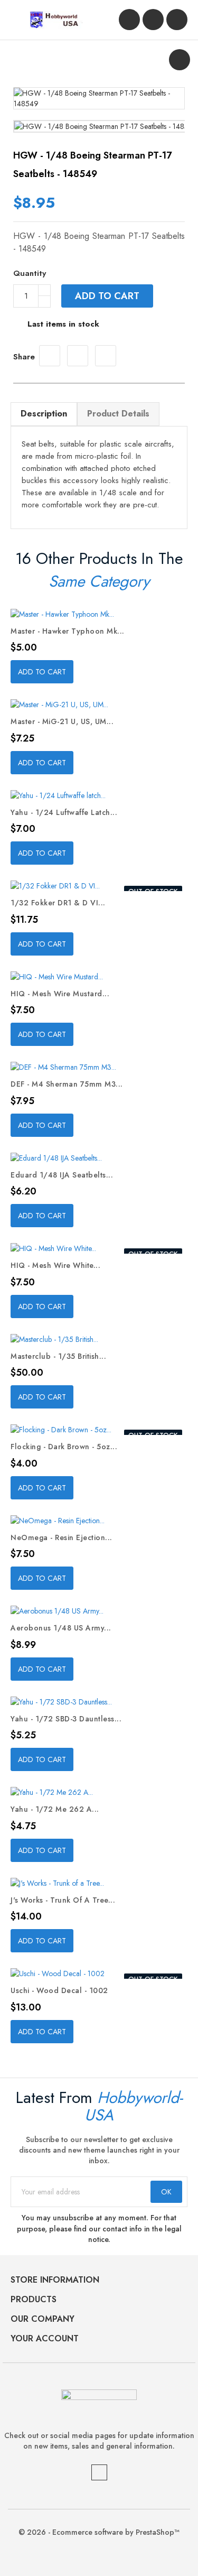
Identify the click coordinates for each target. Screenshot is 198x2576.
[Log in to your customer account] (129, 20)
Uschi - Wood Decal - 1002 (59, 1990)
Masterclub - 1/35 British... (58, 1356)
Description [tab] (44, 414)
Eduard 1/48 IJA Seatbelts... (62, 1175)
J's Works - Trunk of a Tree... (63, 1900)
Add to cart (107, 296)
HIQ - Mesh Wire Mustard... (60, 994)
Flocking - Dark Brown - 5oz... (64, 1447)
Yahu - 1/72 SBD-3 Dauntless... (66, 1719)
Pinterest (106, 356)
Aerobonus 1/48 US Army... (61, 1628)
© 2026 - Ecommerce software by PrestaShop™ (99, 2532)
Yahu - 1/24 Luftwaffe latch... (64, 812)
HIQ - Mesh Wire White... (55, 1265)
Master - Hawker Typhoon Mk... (68, 631)
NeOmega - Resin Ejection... (62, 1537)
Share (50, 356)
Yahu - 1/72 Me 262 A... (55, 1809)
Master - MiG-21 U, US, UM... (62, 721)
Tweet (78, 356)
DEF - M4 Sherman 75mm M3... (67, 1084)
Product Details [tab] (118, 414)
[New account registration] (153, 20)
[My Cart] (177, 20)
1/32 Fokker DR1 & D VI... (58, 903)
